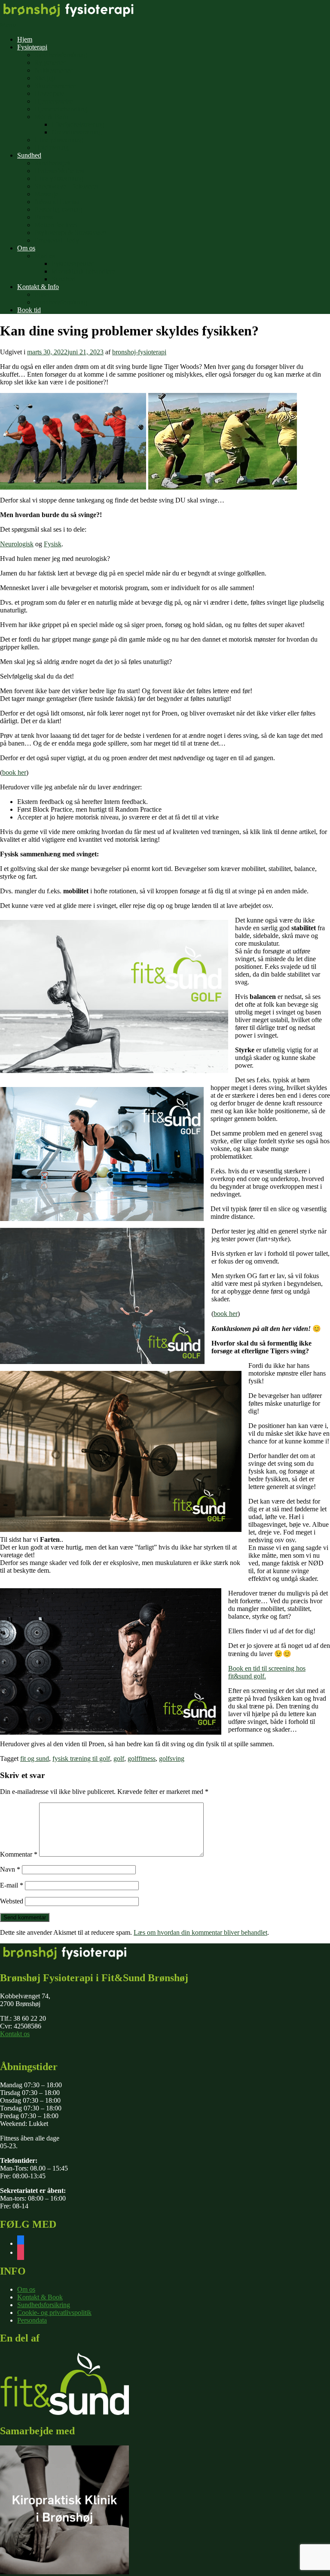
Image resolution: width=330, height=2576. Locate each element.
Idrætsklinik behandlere (83, 271)
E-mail (12, 1885)
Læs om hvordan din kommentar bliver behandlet (200, 1932)
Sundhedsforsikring (61, 55)
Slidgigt (45, 78)
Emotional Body (57, 240)
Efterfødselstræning (78, 124)
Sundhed (29, 155)
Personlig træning (58, 209)
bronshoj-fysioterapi (139, 352)
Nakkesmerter (53, 70)
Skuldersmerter (55, 86)
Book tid (29, 310)
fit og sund (35, 1758)
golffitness (142, 1758)
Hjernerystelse (54, 101)
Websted (12, 1901)
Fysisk (53, 544)
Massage (46, 194)
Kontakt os (15, 2034)
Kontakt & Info (38, 287)
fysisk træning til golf (81, 1758)
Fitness (44, 217)
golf (119, 1758)
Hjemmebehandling (61, 109)
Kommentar (19, 1854)
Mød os (45, 256)
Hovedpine (49, 93)
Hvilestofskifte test (60, 171)
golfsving (172, 1758)
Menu (8, 25)
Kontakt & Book (40, 2297)
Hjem (25, 39)
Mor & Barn (51, 117)
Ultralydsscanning (59, 140)
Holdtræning (52, 148)
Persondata (32, 2320)
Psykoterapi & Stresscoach (70, 233)
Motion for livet (56, 225)
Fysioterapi (32, 47)
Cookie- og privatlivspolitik (54, 2313)
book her (14, 772)
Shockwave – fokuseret (66, 186)
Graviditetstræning (77, 132)
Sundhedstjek (53, 163)
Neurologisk (17, 544)
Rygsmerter (50, 62)
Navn (10, 1869)
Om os (26, 248)
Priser (42, 294)
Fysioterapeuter (72, 263)
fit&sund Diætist (57, 202)
